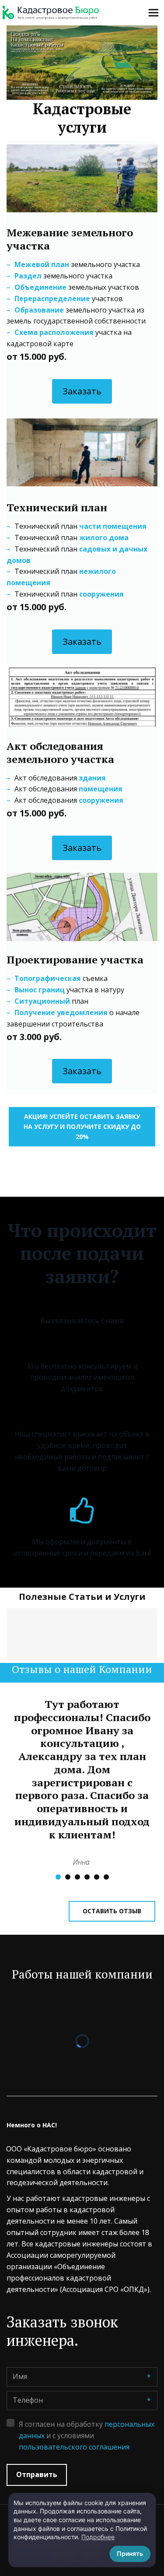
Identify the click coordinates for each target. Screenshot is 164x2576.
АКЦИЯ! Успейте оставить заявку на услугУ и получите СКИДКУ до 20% (82, 1126)
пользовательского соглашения (74, 2447)
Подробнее (98, 2537)
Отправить (37, 2474)
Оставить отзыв (112, 1911)
